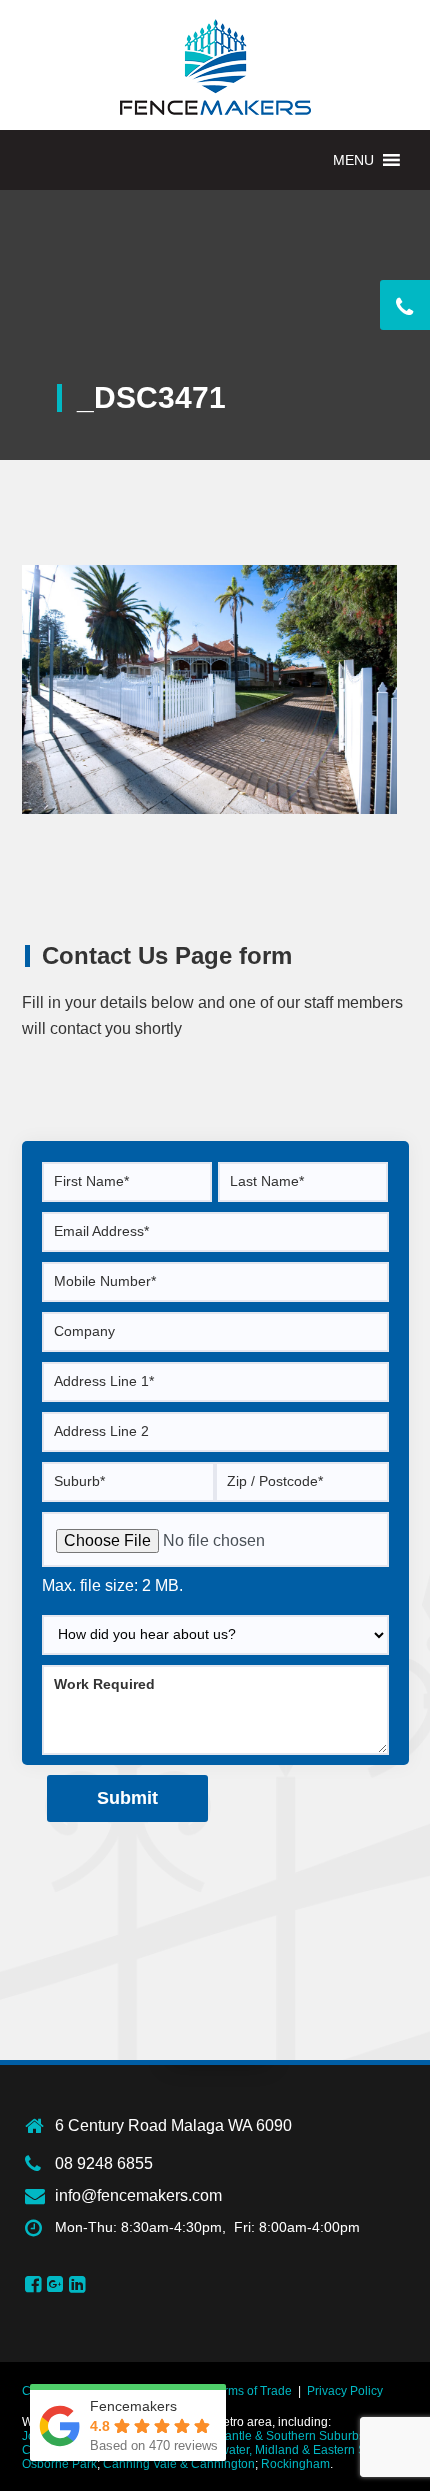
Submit (127, 1798)
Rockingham (295, 2464)
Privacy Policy (345, 2391)
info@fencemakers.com (138, 2195)
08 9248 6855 (104, 2163)
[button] (353, 160)
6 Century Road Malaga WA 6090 (173, 2125)
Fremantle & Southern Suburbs (281, 2436)
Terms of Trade (251, 2391)
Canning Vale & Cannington (179, 2464)
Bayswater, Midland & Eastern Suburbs (298, 2450)
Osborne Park (59, 2464)
